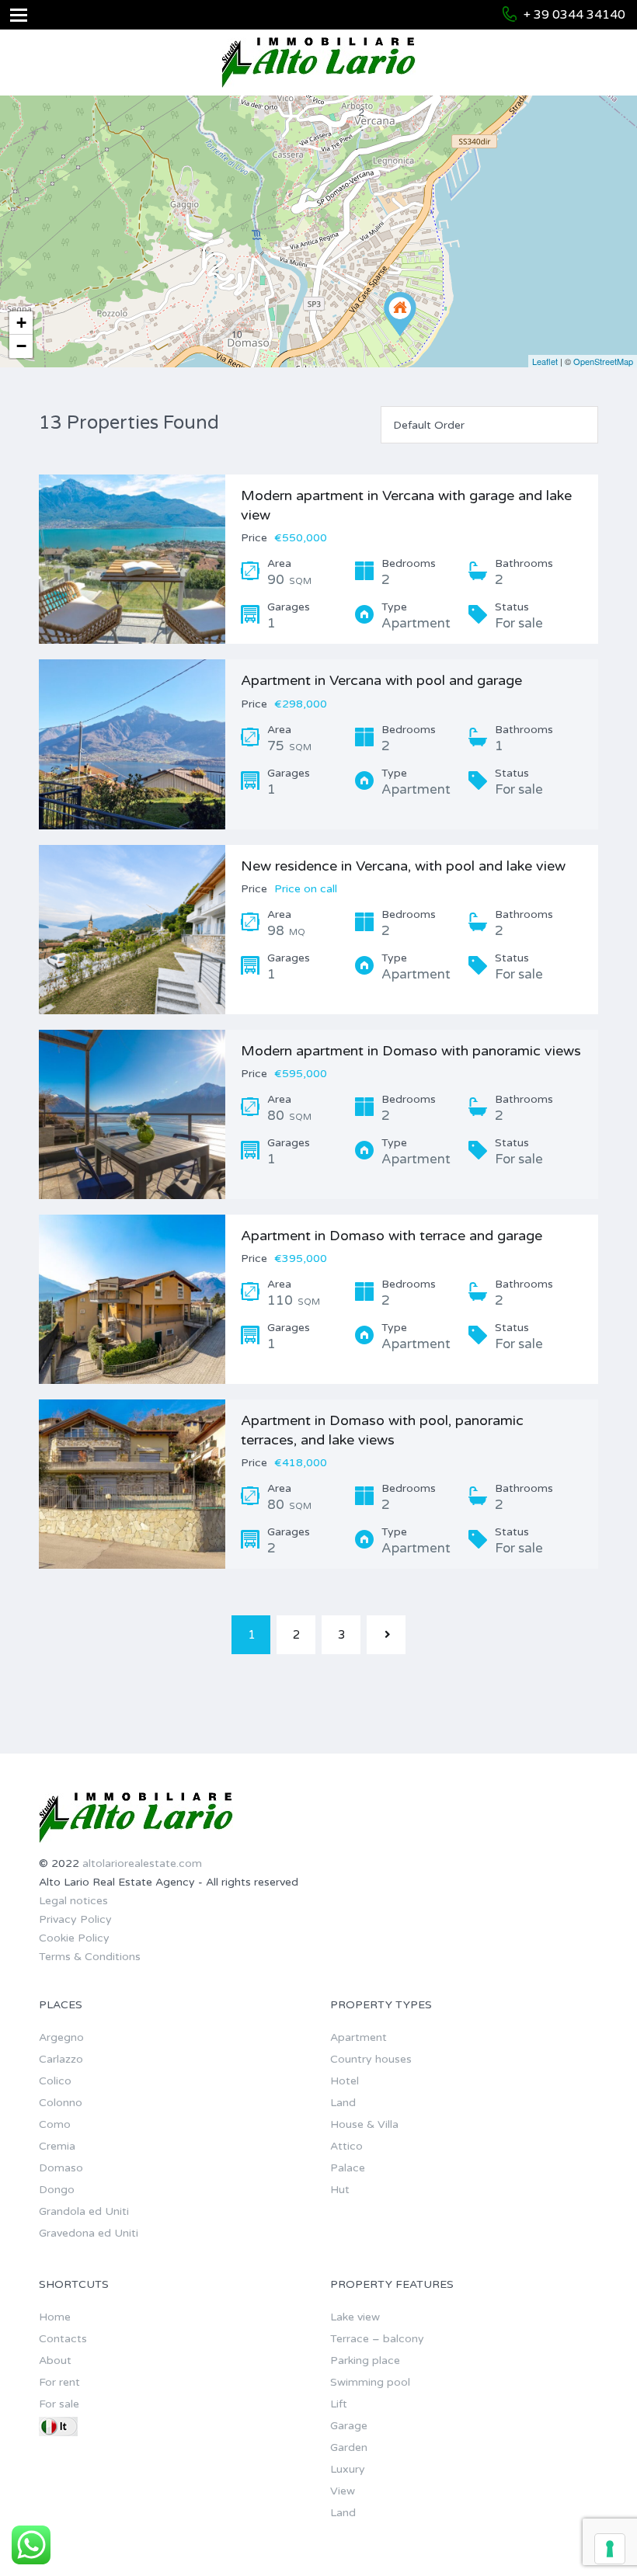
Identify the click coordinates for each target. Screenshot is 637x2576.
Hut (340, 2190)
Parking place (365, 2360)
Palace (348, 2168)
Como (55, 2124)
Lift (339, 2404)
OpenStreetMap (603, 361)
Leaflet (545, 361)
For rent (59, 2382)
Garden (349, 2447)
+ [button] (21, 323)
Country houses (371, 2059)
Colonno (61, 2103)
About (55, 2360)
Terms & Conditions (90, 1957)
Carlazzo (61, 2059)
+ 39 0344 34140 (574, 15)
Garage (349, 2426)
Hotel (345, 2081)
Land (343, 2103)
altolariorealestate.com (142, 1863)
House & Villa (364, 2124)
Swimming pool (370, 2382)
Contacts (63, 2339)
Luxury (348, 2469)
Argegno (61, 2037)
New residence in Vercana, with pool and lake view (403, 866)
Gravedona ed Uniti (89, 2233)
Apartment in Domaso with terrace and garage (392, 1236)
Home (55, 2317)
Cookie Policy (74, 1938)
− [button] (21, 346)
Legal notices (73, 1901)
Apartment (359, 2037)
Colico (55, 2081)
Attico (346, 2146)
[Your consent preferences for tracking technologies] (610, 2549)
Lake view (355, 2317)
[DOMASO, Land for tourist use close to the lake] (400, 314)
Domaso (61, 2168)
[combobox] (489, 425)
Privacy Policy (75, 1919)
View (343, 2491)
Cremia (57, 2146)
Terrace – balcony (377, 2339)
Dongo (57, 2190)
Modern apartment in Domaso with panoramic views (411, 1051)
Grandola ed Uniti (84, 2211)
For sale (59, 2404)
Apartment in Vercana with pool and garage (381, 680)
